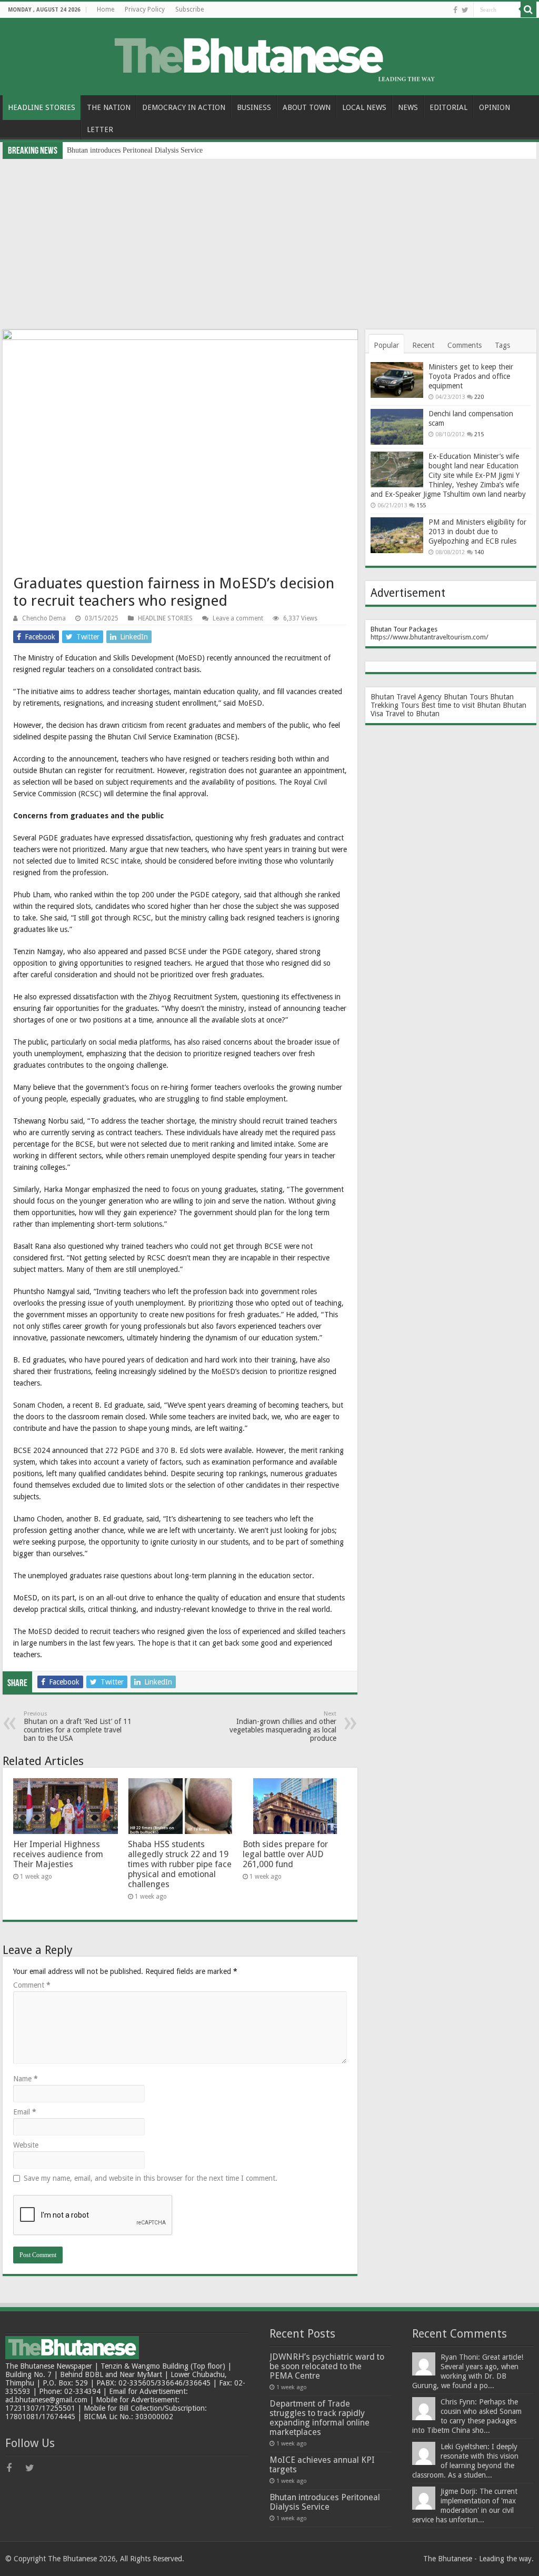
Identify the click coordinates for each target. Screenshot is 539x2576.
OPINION (495, 107)
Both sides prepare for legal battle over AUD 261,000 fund (285, 1854)
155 (421, 505)
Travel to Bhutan (412, 714)
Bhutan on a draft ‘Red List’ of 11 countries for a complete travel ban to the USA (78, 1726)
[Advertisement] (269, 238)
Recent (423, 345)
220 (479, 397)
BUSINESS (254, 107)
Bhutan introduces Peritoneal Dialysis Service (135, 150)
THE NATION (109, 107)
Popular (386, 345)
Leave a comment (238, 618)
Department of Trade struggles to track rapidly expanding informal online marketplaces (320, 2418)
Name (26, 2079)
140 (479, 552)
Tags (502, 345)
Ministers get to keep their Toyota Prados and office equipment (471, 376)
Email (25, 2112)
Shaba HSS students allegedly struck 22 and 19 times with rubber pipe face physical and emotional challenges (180, 1864)
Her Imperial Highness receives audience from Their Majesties (58, 1854)
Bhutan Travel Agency (406, 697)
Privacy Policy (145, 9)
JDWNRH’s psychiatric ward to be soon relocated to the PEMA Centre (327, 2366)
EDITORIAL (448, 107)
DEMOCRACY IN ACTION (184, 107)
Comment (32, 1985)
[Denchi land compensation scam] (397, 427)
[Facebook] (455, 10)
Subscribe (189, 9)
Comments (465, 345)
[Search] (528, 9)
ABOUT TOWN (307, 107)
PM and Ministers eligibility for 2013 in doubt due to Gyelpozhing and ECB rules (477, 532)
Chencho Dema (44, 618)
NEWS (408, 107)
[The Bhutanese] (270, 55)
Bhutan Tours (466, 697)
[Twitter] (465, 10)
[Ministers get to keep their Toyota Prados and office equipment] (397, 380)
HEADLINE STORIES (42, 107)
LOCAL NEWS (364, 107)
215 (479, 434)
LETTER (100, 129)
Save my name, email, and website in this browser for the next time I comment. (151, 2178)
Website (26, 2145)
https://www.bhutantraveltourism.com (428, 637)
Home (106, 9)
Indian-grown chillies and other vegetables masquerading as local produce (283, 1726)
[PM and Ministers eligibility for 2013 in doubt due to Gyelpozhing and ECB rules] (397, 535)
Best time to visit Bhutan (461, 705)
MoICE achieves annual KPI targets (322, 2465)
